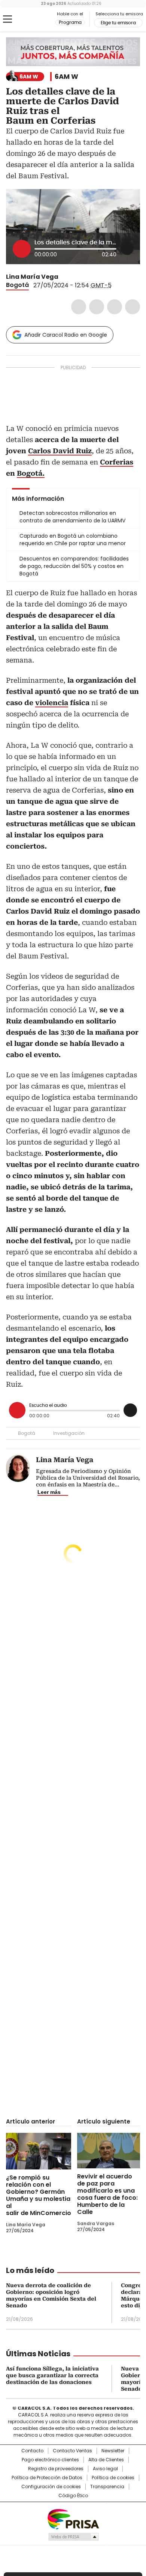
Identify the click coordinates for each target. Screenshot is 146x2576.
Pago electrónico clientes (50, 2460)
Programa (70, 22)
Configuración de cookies (51, 2487)
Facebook (79, 307)
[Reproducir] (22, 249)
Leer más (49, 1492)
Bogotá (17, 285)
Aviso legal (105, 2469)
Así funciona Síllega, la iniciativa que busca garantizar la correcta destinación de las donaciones (52, 2375)
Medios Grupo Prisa (73, 2537)
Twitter (97, 307)
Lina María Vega (32, 277)
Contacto (32, 2451)
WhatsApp (133, 307)
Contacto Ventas (72, 2451)
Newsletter (113, 2451)
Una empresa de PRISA (73, 2519)
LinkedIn (115, 307)
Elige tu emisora (118, 23)
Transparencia (107, 2487)
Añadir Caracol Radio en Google (66, 335)
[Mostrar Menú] (7, 19)
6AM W (66, 77)
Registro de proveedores (56, 2469)
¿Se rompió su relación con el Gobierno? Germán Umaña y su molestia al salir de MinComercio (39, 2195)
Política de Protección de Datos (47, 2478)
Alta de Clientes (106, 2460)
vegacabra (64, 277)
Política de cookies (113, 2478)
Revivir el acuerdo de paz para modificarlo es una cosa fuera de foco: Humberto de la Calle (107, 2194)
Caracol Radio (37, 19)
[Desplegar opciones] (127, 248)
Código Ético (73, 2496)
